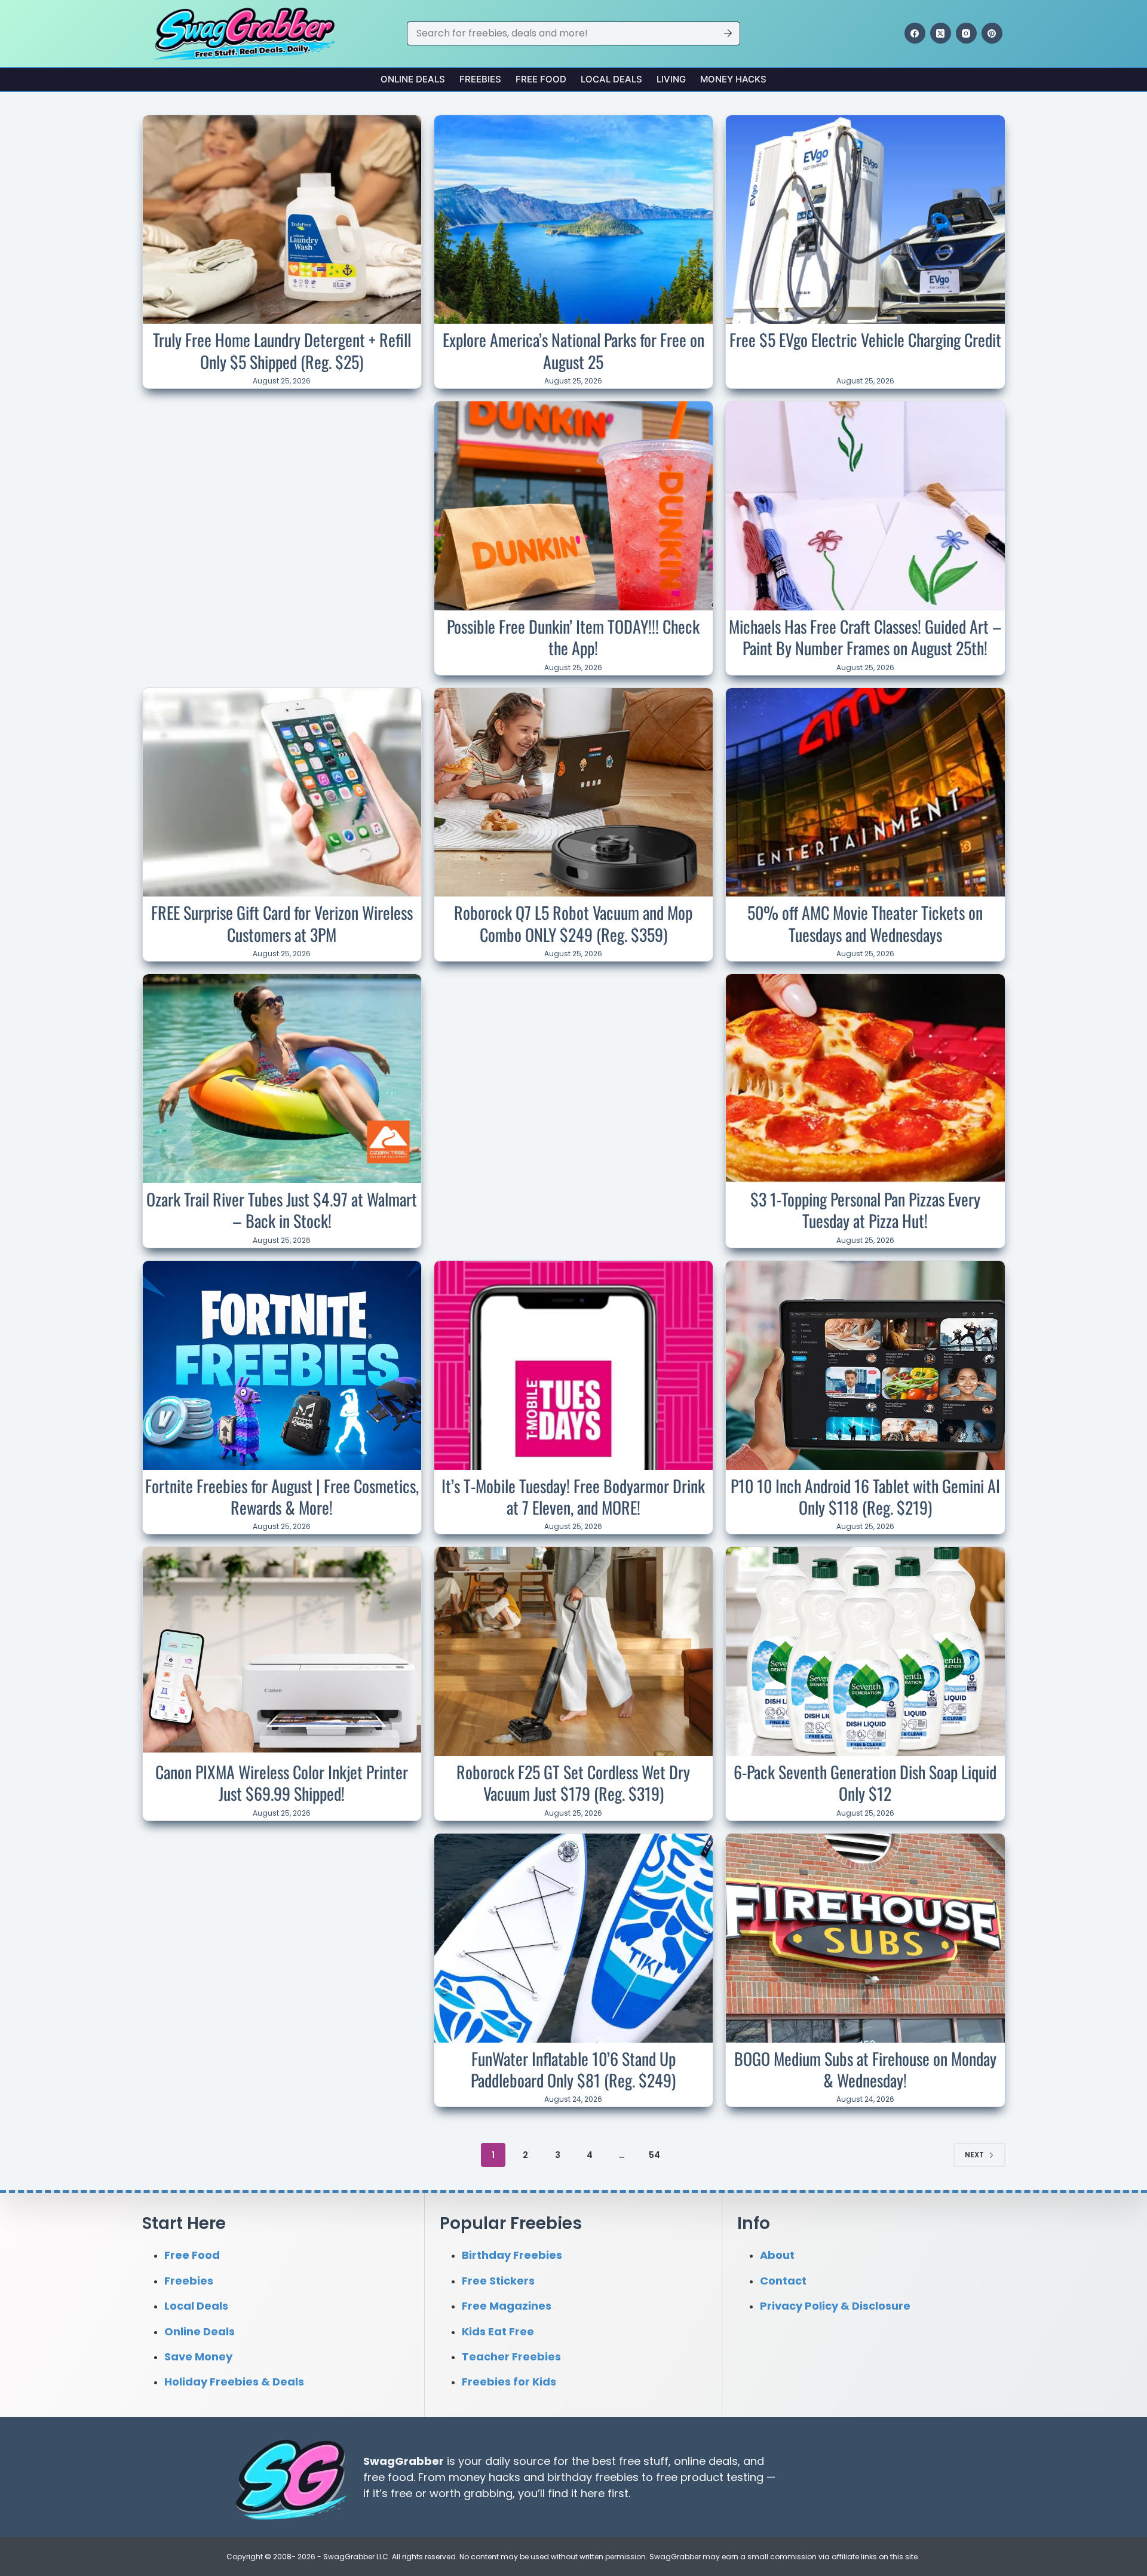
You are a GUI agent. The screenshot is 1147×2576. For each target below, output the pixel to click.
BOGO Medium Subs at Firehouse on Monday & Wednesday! (865, 2069)
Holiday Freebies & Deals (234, 2382)
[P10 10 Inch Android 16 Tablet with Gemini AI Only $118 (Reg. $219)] (865, 1365)
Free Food (541, 79)
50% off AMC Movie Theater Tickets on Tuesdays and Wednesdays (865, 923)
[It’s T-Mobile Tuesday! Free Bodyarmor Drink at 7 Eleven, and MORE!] (573, 1365)
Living (671, 79)
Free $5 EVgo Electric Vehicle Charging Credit (865, 340)
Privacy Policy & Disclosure (835, 2306)
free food (388, 2477)
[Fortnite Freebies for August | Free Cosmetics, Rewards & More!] (282, 1365)
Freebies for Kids (509, 2382)
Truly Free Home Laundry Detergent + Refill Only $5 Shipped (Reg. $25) (282, 350)
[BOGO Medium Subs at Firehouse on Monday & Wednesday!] (865, 1938)
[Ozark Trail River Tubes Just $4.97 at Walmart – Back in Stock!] (282, 1079)
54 (654, 2155)
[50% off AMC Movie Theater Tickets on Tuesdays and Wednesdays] (865, 793)
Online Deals (413, 79)
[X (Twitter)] (941, 33)
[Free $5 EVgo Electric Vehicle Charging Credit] (865, 220)
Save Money (198, 2357)
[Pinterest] (992, 33)
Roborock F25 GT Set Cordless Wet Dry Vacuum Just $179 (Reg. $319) (573, 1783)
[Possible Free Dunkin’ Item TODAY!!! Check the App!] (573, 506)
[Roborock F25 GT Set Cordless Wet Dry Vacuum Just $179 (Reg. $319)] (573, 1651)
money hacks (484, 2477)
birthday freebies (593, 2477)
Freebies (480, 79)
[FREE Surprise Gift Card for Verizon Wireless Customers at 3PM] (282, 793)
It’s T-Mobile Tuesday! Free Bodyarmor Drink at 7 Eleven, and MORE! (573, 1496)
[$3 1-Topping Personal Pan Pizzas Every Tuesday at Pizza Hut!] (865, 1079)
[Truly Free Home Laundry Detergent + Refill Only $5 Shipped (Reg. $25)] (282, 220)
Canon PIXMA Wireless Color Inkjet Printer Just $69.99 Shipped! (282, 1783)
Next (974, 2155)
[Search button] (728, 33)
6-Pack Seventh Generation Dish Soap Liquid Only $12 (865, 1783)
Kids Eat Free (498, 2331)
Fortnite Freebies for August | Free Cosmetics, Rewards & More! (282, 1496)
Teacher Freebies (511, 2357)
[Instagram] (966, 33)
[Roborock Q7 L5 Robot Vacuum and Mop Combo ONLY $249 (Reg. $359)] (573, 793)
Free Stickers (498, 2280)
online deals (706, 2460)
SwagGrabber (404, 2460)
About (777, 2255)
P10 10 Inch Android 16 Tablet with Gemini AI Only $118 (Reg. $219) (865, 1496)
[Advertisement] (282, 480)
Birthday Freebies (512, 2255)
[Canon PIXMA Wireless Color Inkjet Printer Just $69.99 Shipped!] (282, 1651)
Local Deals (611, 79)
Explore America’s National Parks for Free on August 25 (573, 350)
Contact (783, 2280)
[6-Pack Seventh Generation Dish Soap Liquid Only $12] (865, 1651)
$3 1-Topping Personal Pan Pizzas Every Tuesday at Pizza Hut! (865, 1210)
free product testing (710, 2477)
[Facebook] (915, 33)
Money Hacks (733, 79)
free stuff (644, 2460)
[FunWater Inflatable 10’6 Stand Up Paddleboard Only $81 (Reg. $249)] (573, 1938)
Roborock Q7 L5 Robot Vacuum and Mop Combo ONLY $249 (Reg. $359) (573, 923)
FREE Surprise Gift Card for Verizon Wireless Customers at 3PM (282, 923)
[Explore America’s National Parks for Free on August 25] (573, 220)
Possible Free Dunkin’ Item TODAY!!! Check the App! (573, 637)
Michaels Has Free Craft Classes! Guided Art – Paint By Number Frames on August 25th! (865, 637)
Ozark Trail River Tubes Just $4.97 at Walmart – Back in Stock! (282, 1210)
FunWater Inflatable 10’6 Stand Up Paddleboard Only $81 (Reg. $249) (573, 2069)
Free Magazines (507, 2306)
